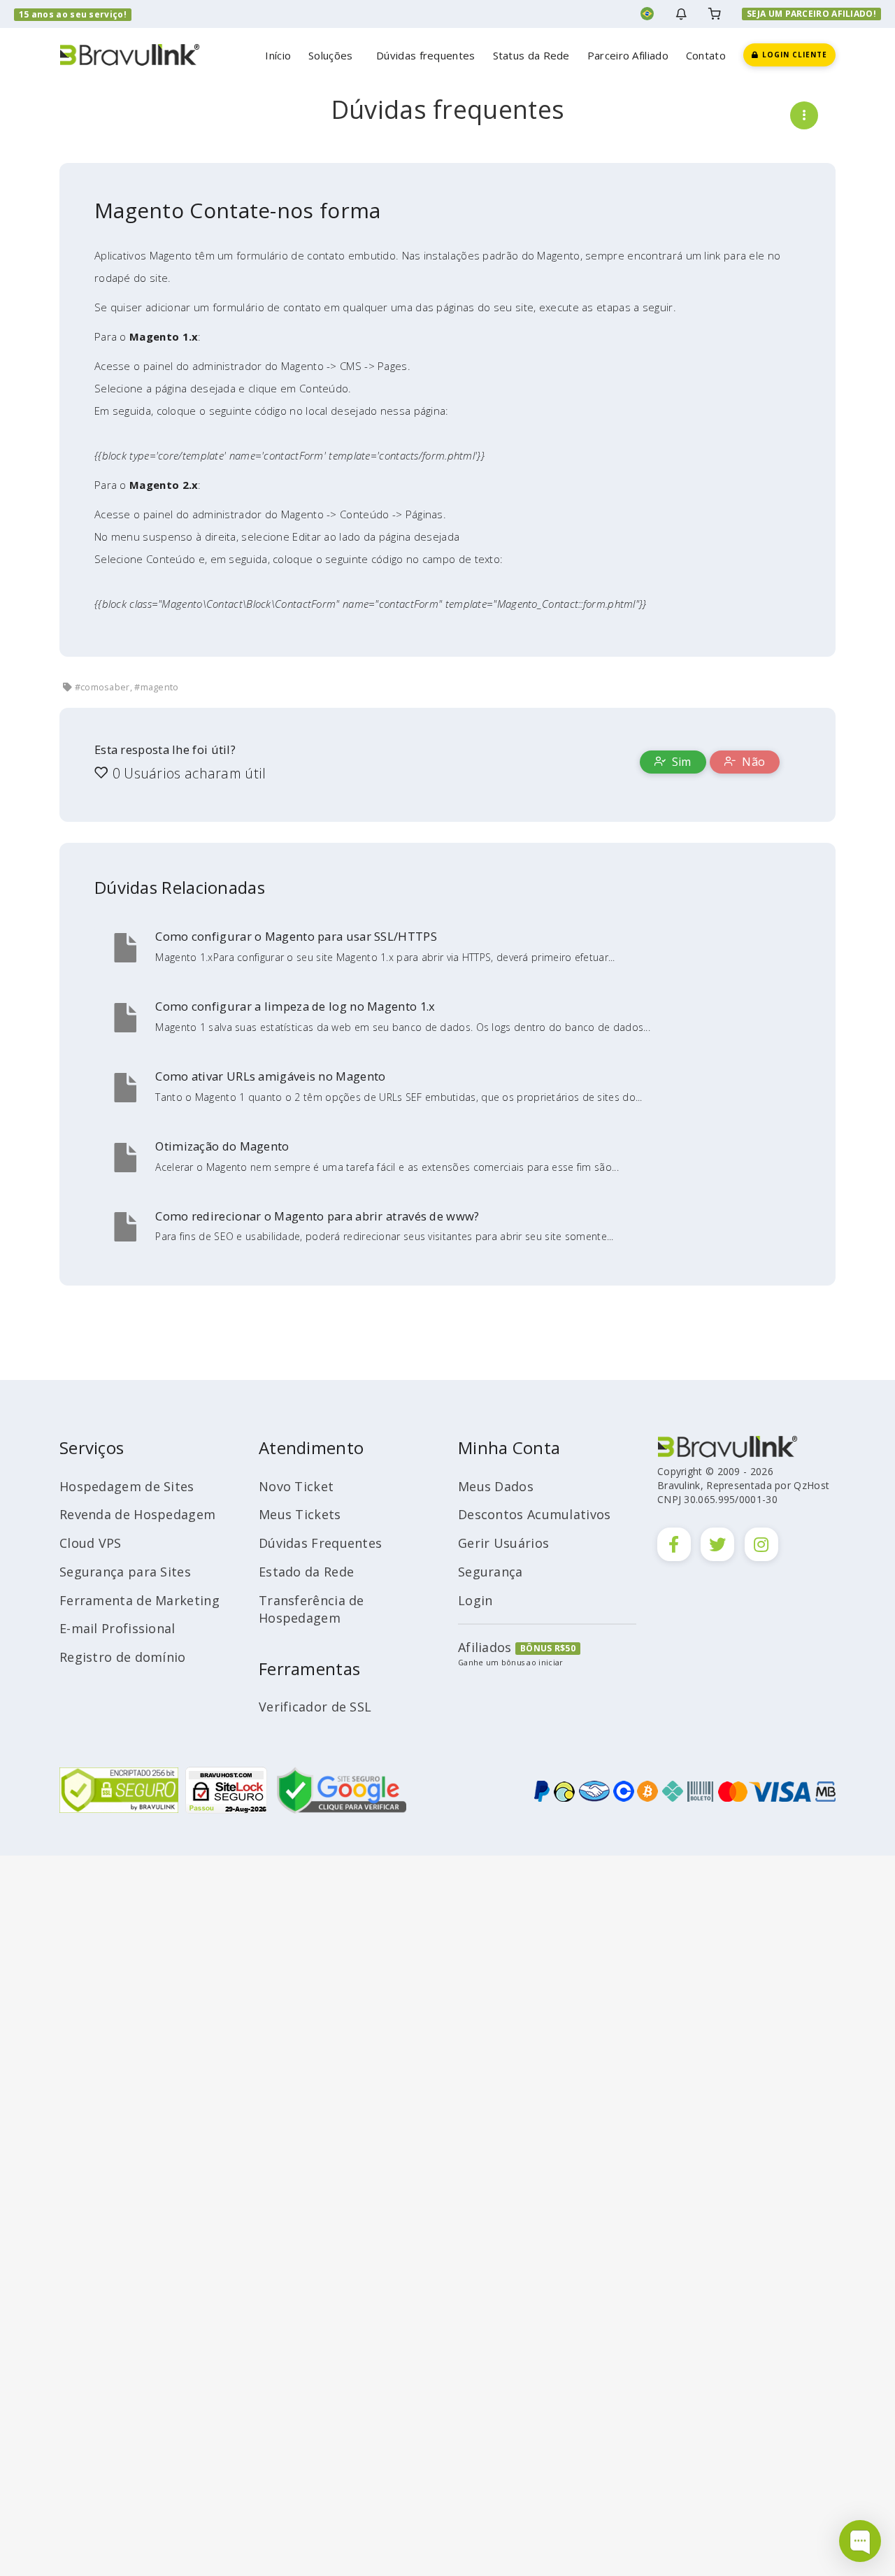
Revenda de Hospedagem (137, 1514)
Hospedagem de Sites (127, 1486)
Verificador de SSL (315, 1707)
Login (475, 1600)
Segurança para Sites (125, 1572)
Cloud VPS (91, 1543)
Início (278, 55)
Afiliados (485, 1647)
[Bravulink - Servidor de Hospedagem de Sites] (129, 54)
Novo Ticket (296, 1486)
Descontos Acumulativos (535, 1514)
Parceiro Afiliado (628, 55)
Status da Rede (531, 55)
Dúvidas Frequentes (320, 1543)
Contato (706, 55)
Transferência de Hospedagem (312, 1609)
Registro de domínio (123, 1657)
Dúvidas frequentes (425, 55)
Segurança (491, 1572)
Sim (680, 762)
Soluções (334, 55)
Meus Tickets (300, 1514)
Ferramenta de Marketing (139, 1600)
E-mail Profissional (117, 1628)
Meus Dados (496, 1486)
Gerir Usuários (503, 1543)
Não (752, 762)
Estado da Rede (306, 1572)
